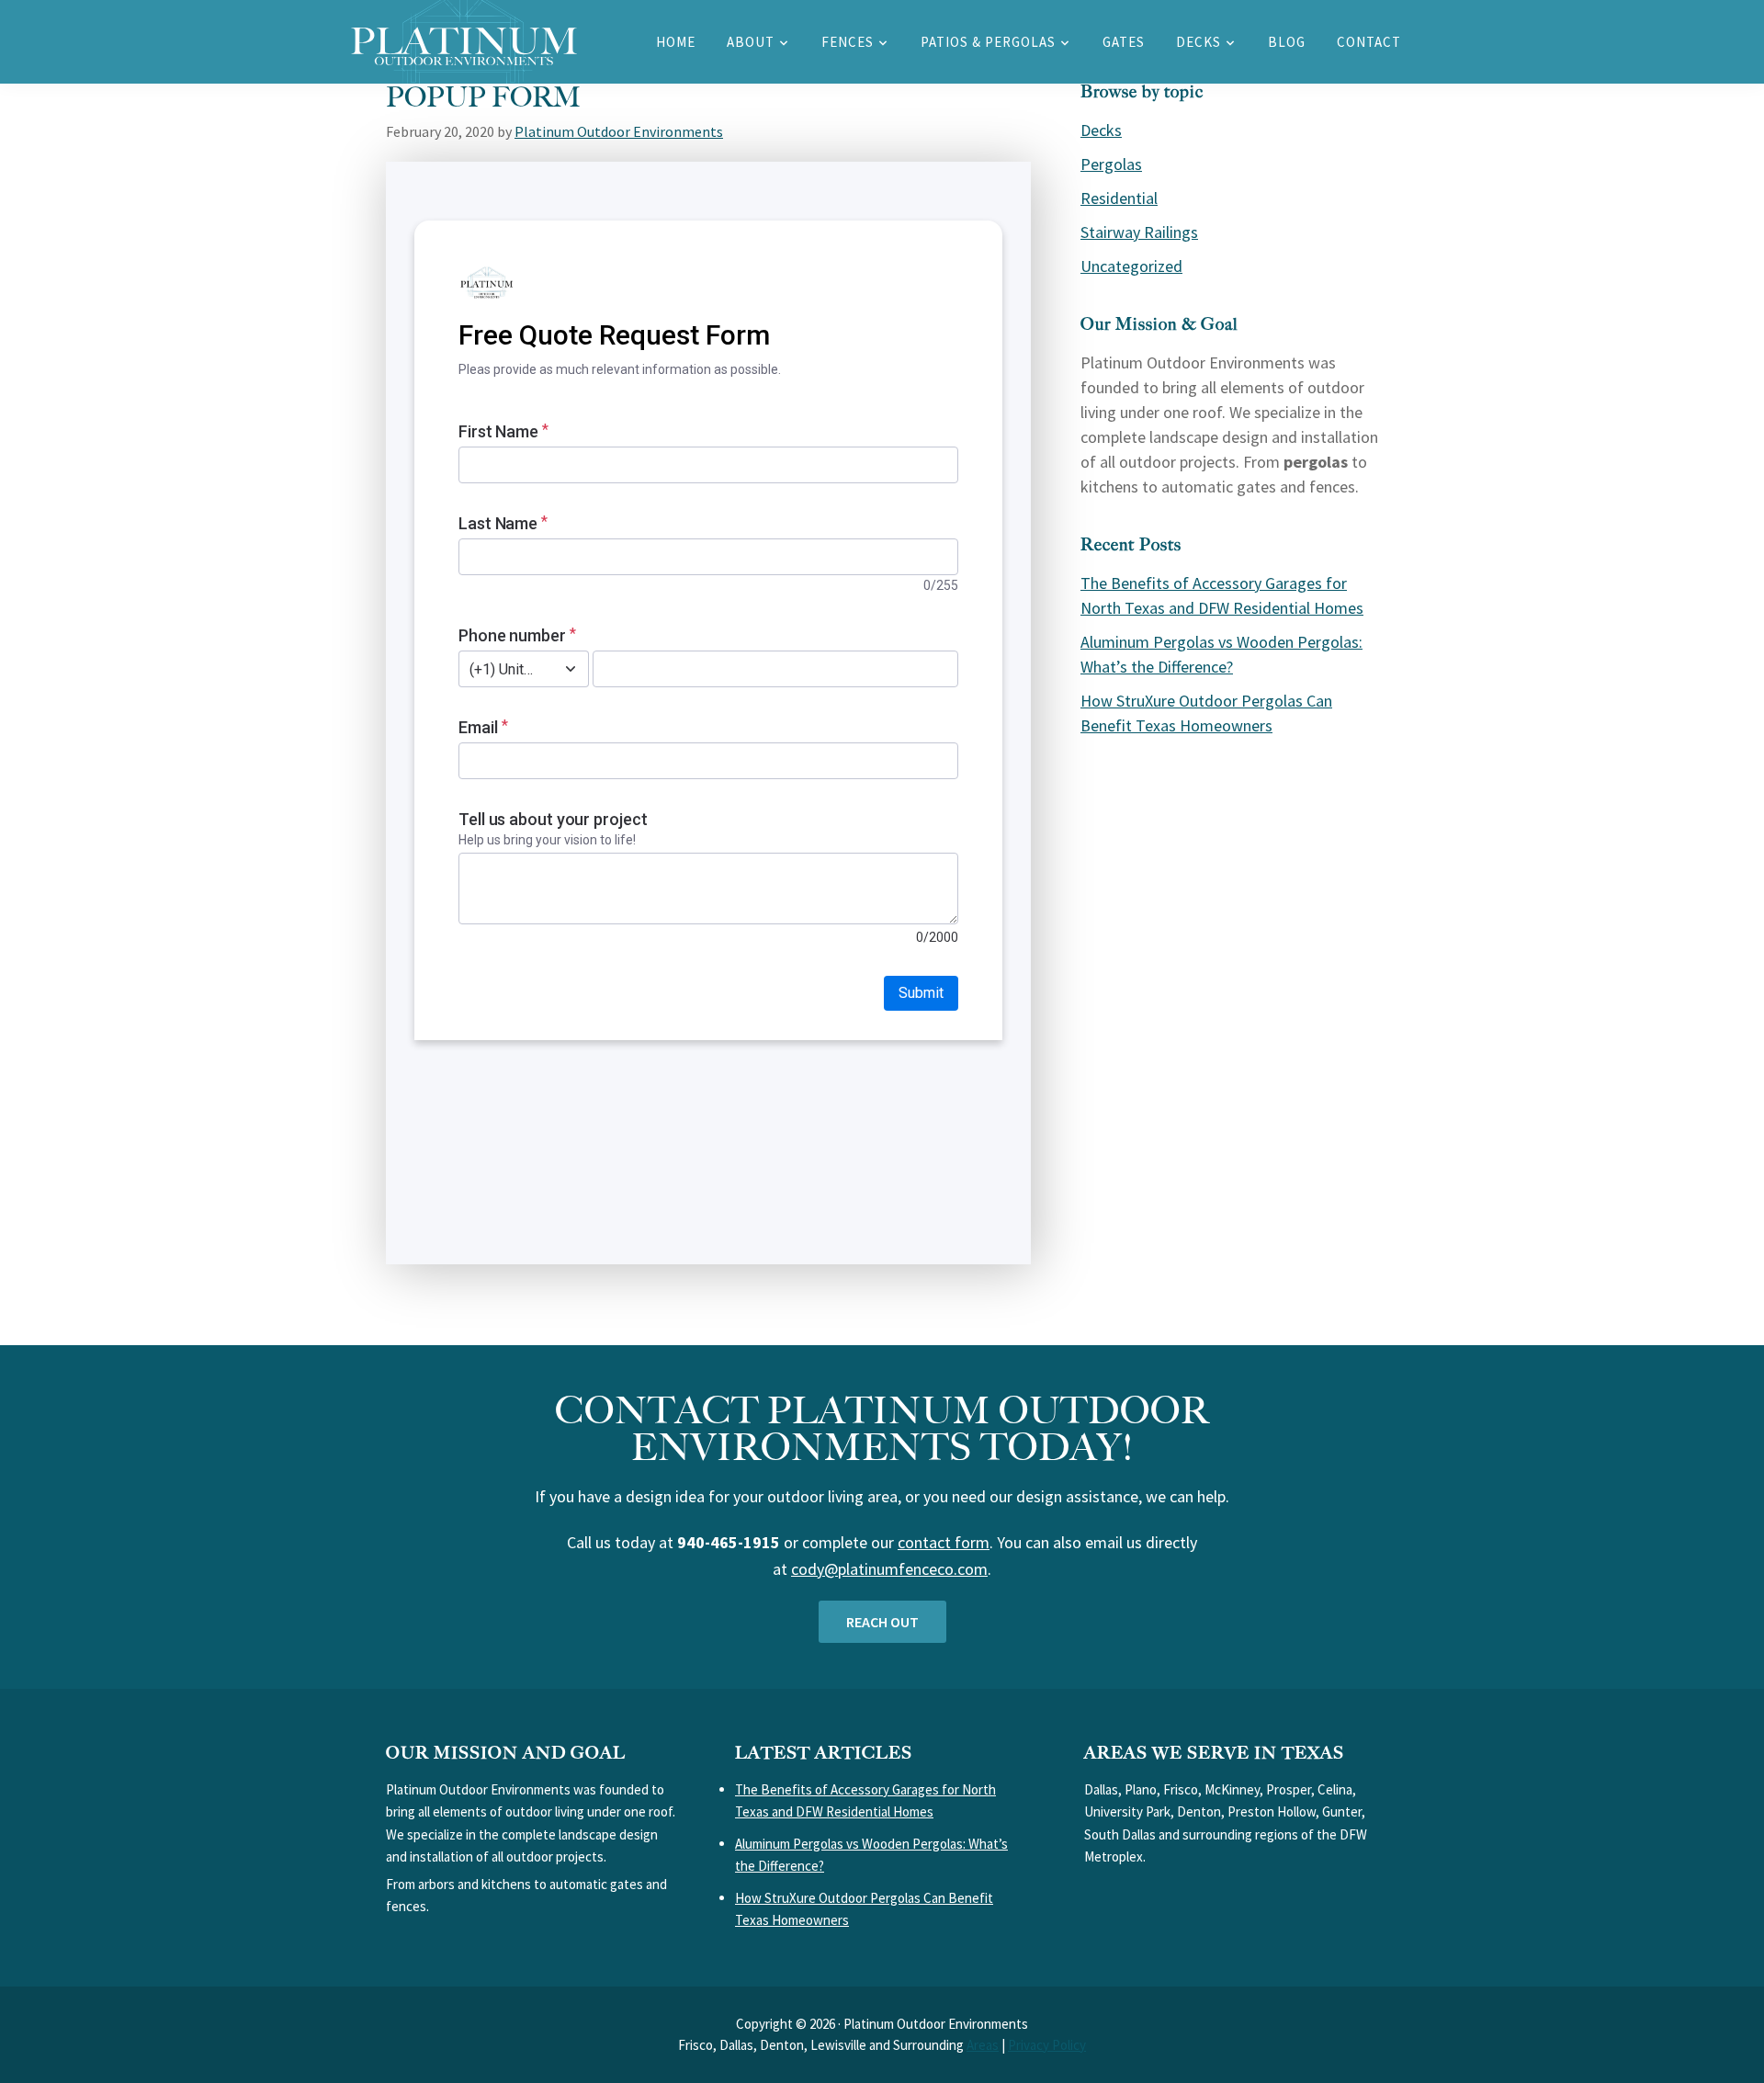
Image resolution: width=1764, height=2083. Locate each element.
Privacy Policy (1047, 2045)
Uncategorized (1131, 266)
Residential (1119, 198)
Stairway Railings (1139, 232)
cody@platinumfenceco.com (889, 1569)
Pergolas (1111, 164)
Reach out (882, 1622)
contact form (944, 1542)
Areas (983, 2045)
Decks (1101, 130)
